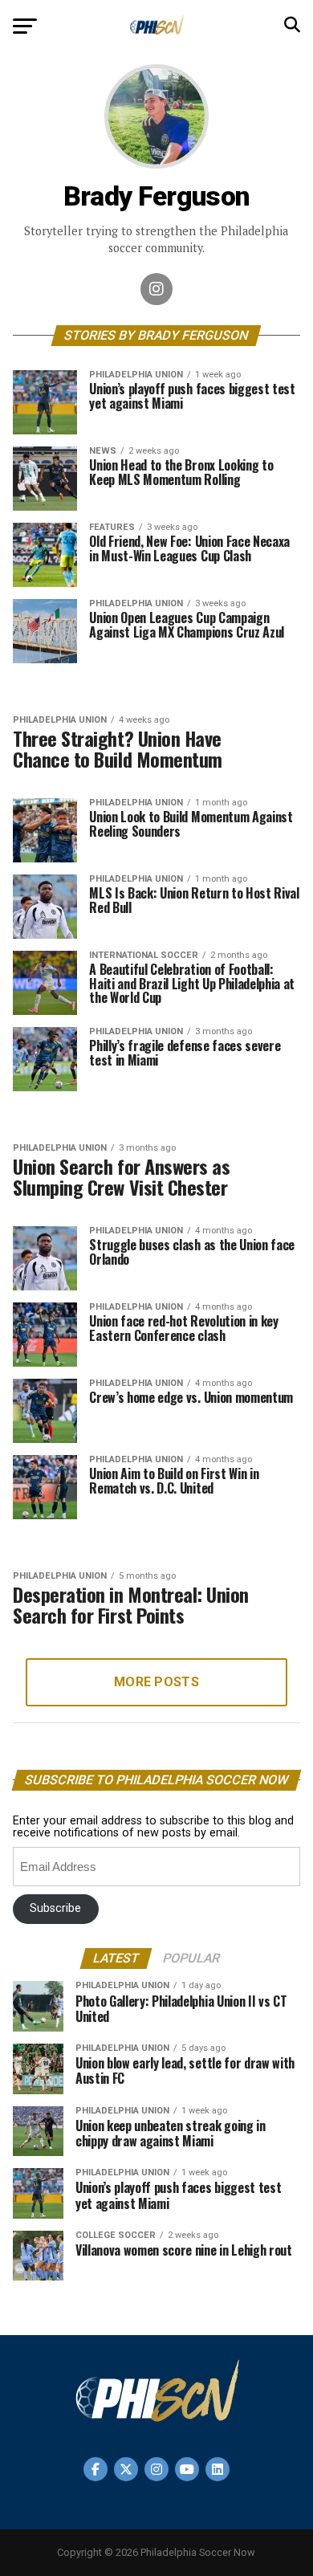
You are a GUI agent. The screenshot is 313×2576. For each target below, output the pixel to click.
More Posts (156, 1682)
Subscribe (55, 1908)
